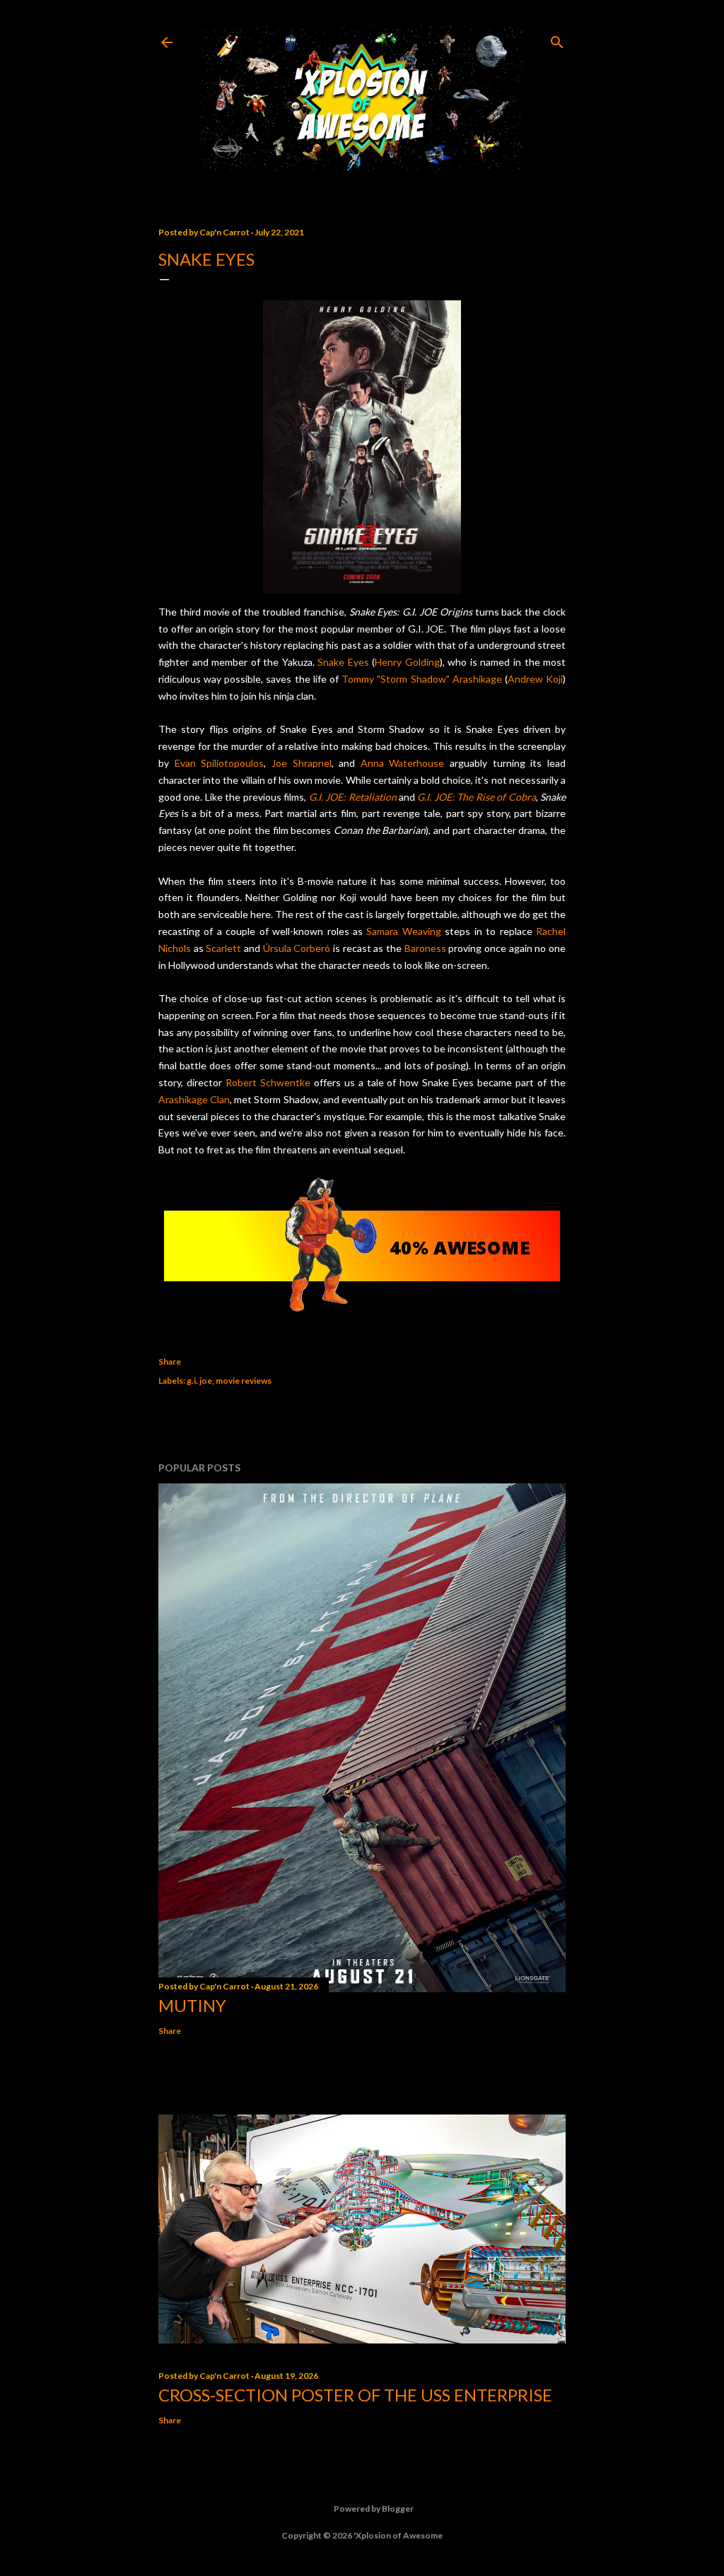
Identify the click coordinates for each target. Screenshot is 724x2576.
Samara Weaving (403, 931)
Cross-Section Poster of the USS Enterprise (355, 2395)
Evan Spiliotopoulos (220, 763)
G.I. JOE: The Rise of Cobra (476, 797)
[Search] (557, 39)
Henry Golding (407, 662)
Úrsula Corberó (297, 948)
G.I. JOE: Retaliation (353, 797)
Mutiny (192, 2005)
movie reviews (244, 1381)
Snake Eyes (343, 662)
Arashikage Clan (194, 1099)
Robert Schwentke (268, 1082)
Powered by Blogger (374, 2509)
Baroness (425, 948)
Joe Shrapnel (302, 763)
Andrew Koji (535, 679)
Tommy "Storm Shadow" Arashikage (422, 679)
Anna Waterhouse (403, 763)
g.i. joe (199, 1381)
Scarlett (223, 948)
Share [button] (170, 1361)
